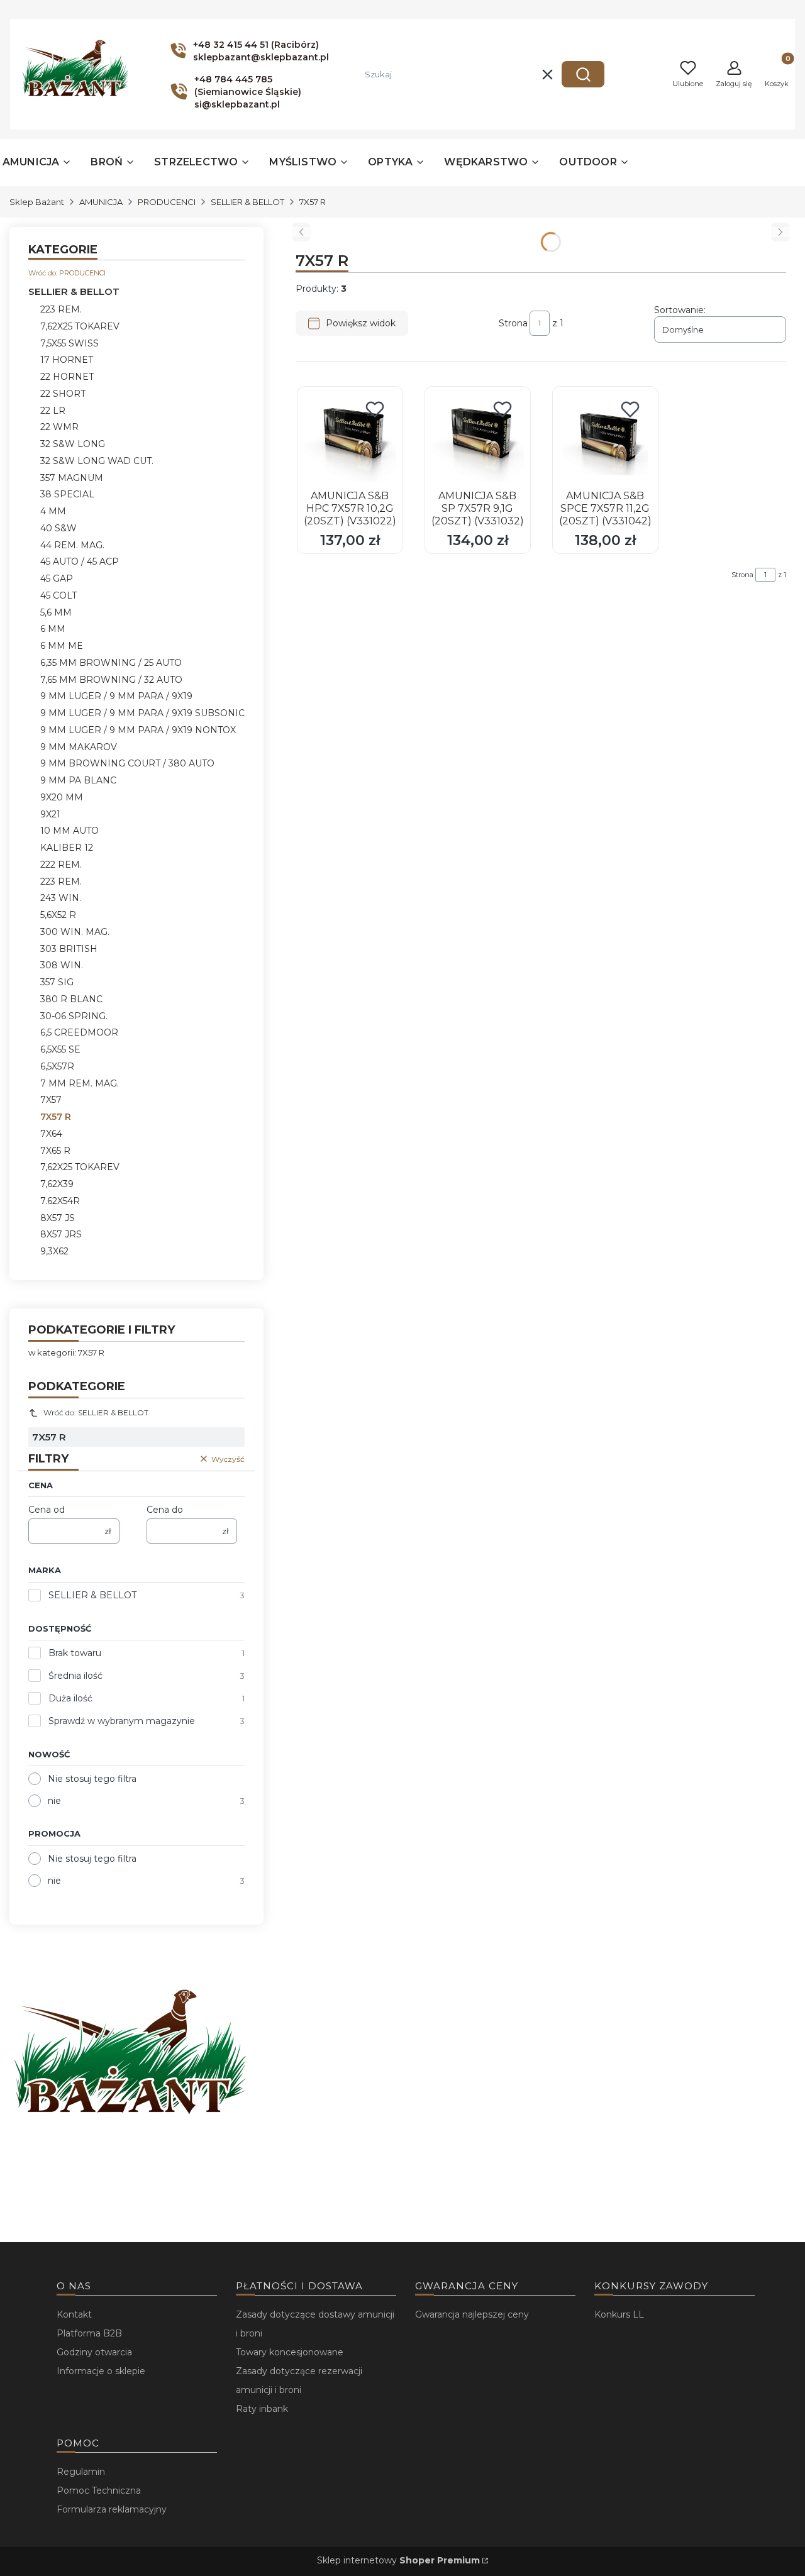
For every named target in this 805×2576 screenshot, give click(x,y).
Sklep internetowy (398, 2560)
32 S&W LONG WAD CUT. (97, 461)
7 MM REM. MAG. (80, 1083)
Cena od (47, 1510)
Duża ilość (70, 1698)
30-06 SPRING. (74, 1016)
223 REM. (61, 309)
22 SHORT (63, 394)
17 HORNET (67, 360)
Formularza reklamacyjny (112, 2509)
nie (54, 1801)
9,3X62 (54, 1251)
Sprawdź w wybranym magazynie (122, 1721)
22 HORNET (67, 377)
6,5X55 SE (60, 1049)
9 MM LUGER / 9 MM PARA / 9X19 (116, 696)
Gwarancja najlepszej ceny (472, 2314)
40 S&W (58, 528)
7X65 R (55, 1151)
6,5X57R (57, 1066)
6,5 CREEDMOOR (79, 1032)
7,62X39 (57, 1184)
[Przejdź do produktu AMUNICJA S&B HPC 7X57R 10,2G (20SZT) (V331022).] (350, 439)
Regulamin (81, 2472)
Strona (513, 323)
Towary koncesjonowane (290, 2352)
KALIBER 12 (67, 848)
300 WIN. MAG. (75, 932)
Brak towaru (75, 1653)
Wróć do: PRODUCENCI (67, 273)
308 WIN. (62, 965)
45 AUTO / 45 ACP (80, 561)
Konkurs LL (619, 2314)
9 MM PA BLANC (78, 780)
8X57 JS (58, 1218)
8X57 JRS (61, 1234)
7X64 (51, 1134)
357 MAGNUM (72, 478)
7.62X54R (60, 1201)
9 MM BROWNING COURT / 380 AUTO (127, 763)
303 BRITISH (69, 949)
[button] (583, 74)
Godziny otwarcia (94, 2352)
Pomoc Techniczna (99, 2490)
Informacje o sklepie (101, 2371)
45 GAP (57, 578)
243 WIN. (61, 898)
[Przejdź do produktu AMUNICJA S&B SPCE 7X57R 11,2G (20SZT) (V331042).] (605, 439)
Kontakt (74, 2314)
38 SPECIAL (67, 494)
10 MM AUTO (69, 831)
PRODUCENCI (167, 202)
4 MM (53, 511)
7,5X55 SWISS (69, 343)
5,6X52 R (58, 915)
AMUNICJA (101, 202)
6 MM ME (62, 646)
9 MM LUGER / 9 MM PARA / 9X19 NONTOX (138, 730)
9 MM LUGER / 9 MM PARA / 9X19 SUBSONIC (142, 713)
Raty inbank (262, 2409)
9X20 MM (62, 797)
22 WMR (59, 427)
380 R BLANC (71, 999)
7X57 (51, 1100)
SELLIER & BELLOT (247, 202)
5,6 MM (56, 612)
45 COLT (58, 595)
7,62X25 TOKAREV (80, 326)
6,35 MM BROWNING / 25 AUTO (111, 663)
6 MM (53, 629)
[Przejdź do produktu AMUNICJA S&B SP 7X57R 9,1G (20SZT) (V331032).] (478, 439)
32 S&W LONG (73, 444)
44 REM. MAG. (72, 545)
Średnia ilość (75, 1676)
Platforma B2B (89, 2333)
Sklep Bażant (37, 202)
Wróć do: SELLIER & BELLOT (96, 1412)
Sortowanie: (680, 310)
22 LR (53, 411)
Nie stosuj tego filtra (92, 1779)
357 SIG (57, 982)
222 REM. (61, 865)
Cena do (165, 1510)
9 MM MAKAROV (79, 747)
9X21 (50, 814)
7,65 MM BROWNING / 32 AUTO (111, 680)
